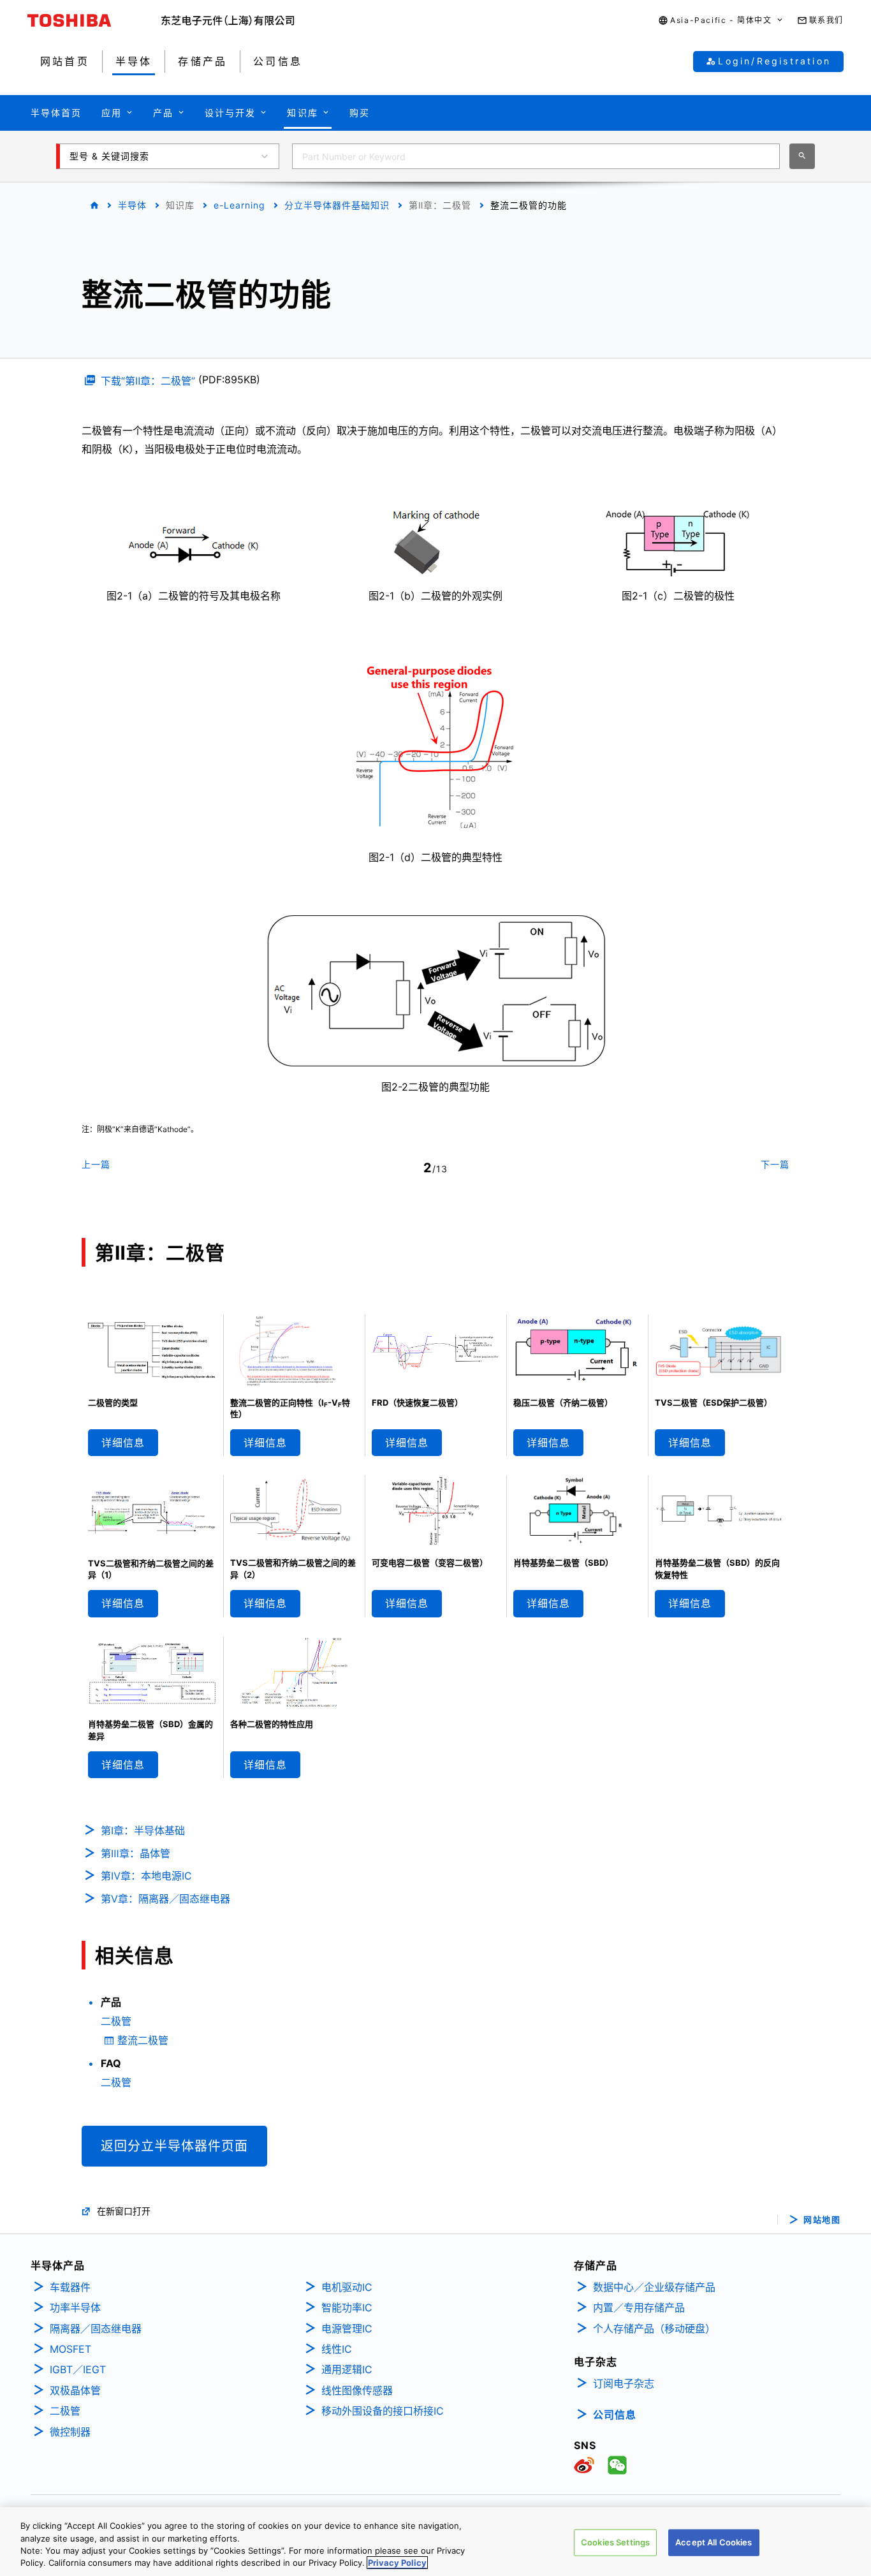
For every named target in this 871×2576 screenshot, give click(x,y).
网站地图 (822, 2220)
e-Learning (239, 205)
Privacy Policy (397, 2563)
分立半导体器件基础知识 (337, 205)
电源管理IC (347, 2329)
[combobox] (536, 156)
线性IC (337, 2349)
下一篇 (775, 1164)
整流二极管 (143, 2040)
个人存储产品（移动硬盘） (654, 2329)
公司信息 (615, 2415)
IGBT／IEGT (78, 2369)
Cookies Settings (615, 2542)
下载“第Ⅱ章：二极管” (148, 381)
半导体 (132, 205)
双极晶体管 (75, 2390)
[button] (721, 21)
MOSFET (70, 2349)
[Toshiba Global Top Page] (94, 20)
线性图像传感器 (357, 2390)
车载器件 (70, 2287)
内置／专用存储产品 (639, 2307)
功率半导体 (75, 2307)
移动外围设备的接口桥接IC (383, 2411)
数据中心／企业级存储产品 (654, 2287)
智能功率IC (347, 2307)
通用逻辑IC (347, 2369)
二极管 (116, 2021)
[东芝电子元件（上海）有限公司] (228, 20)
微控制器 (70, 2432)
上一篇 (96, 1164)
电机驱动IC (347, 2287)
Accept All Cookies (714, 2542)
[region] (435, 2542)
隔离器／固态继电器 (96, 2329)
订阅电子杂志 (624, 2383)
